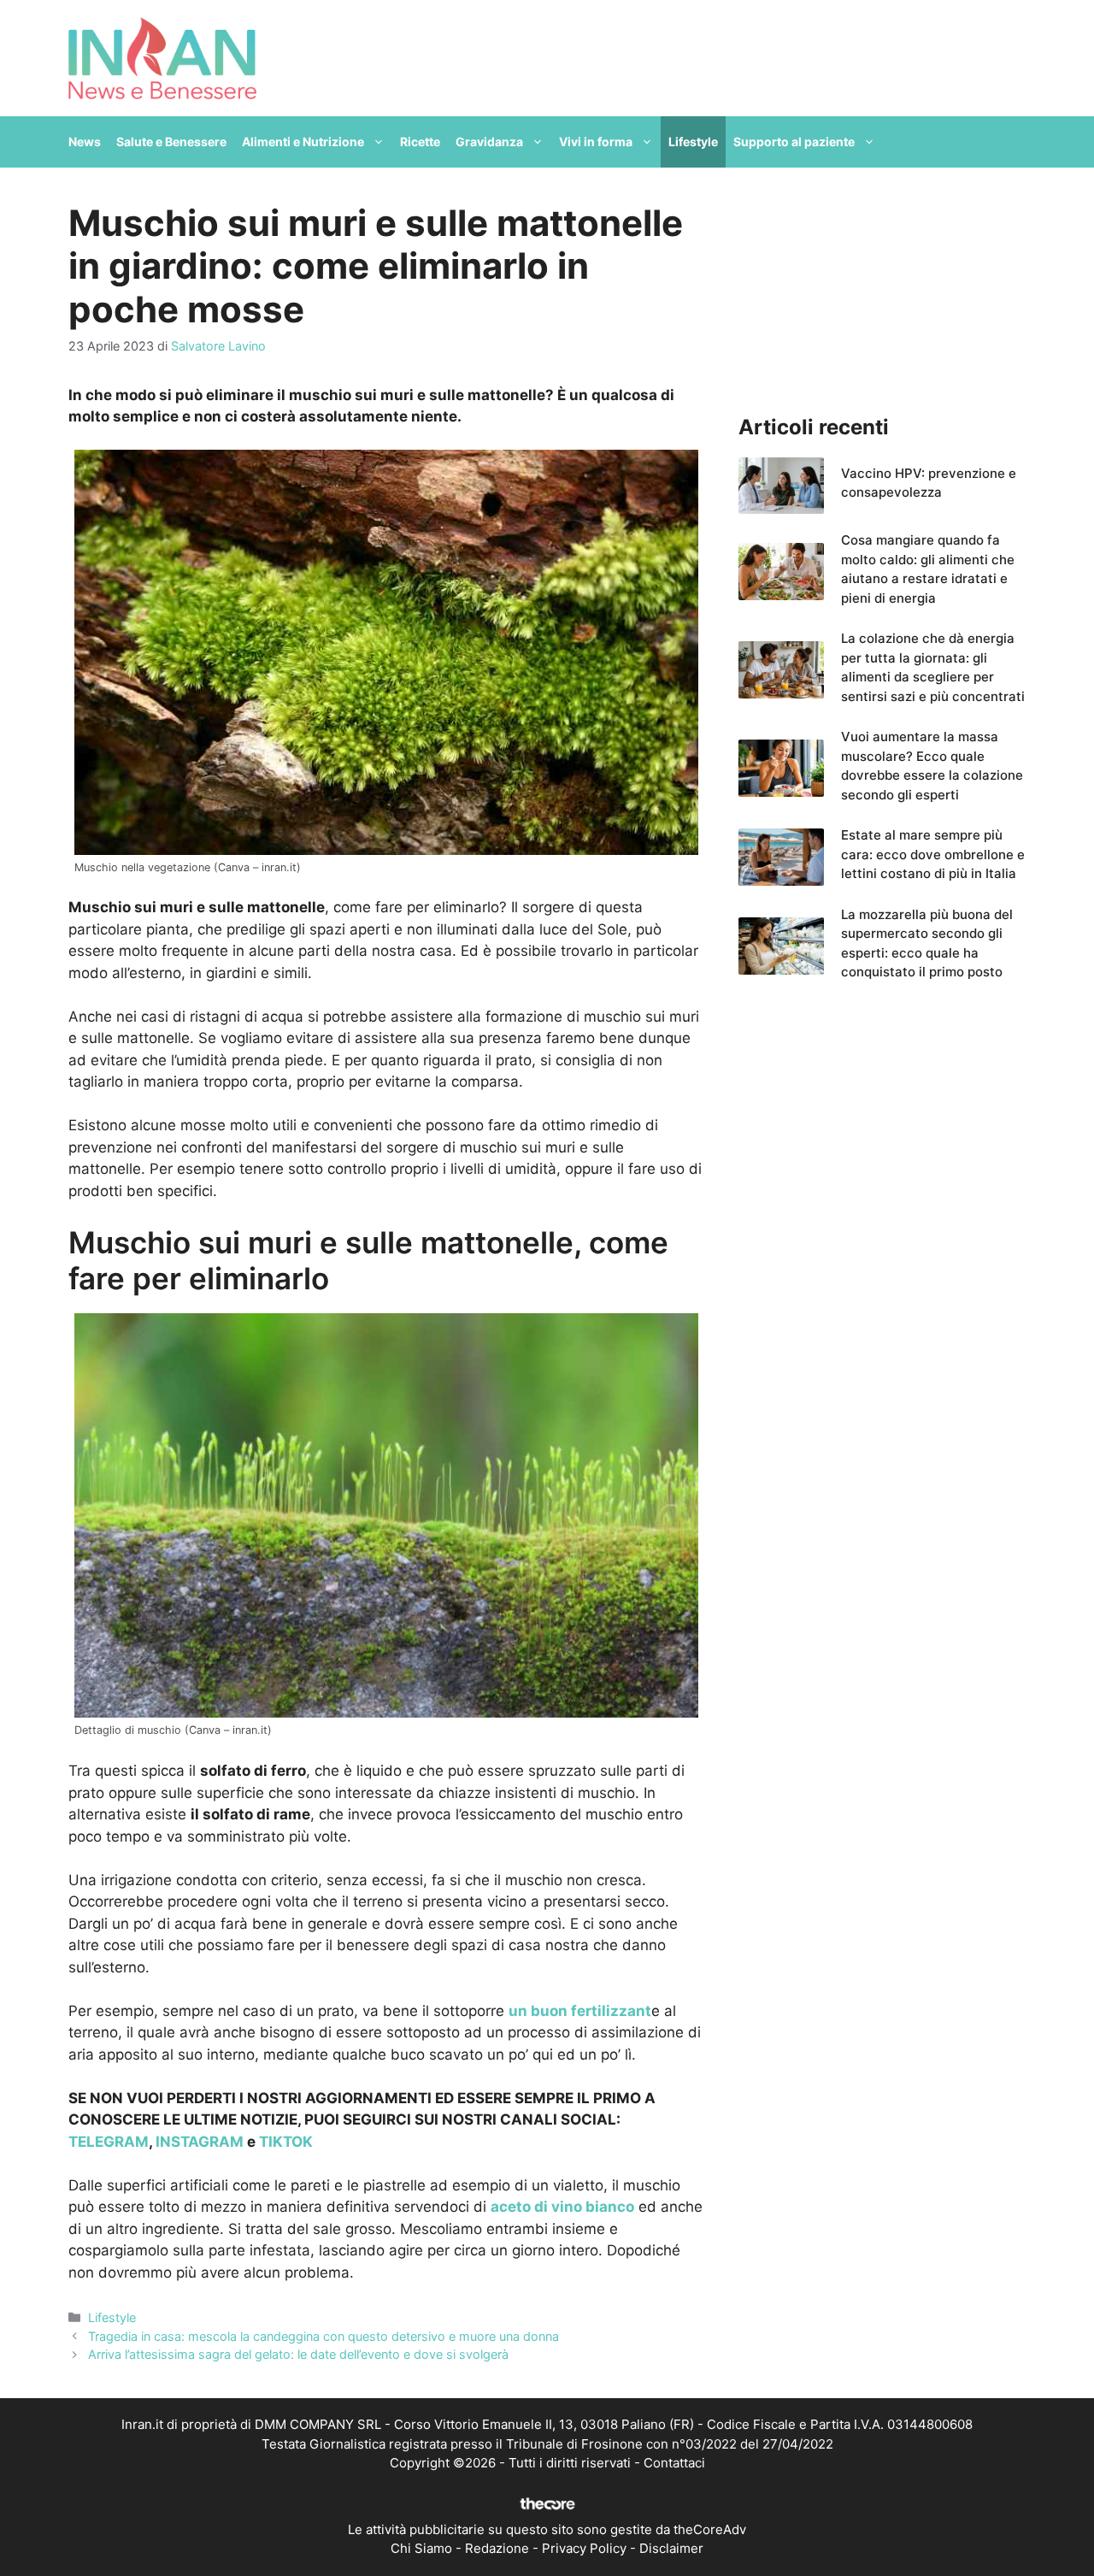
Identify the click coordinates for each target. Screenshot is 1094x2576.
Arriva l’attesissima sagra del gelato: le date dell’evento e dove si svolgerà (298, 2354)
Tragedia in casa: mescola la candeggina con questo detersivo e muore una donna (323, 2336)
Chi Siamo (421, 2548)
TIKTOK (286, 2142)
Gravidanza (489, 141)
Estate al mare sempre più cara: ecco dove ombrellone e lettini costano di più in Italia (933, 854)
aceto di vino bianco (562, 2207)
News (85, 141)
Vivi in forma (596, 141)
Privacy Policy (584, 2548)
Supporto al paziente (794, 141)
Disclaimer (671, 2548)
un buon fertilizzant (580, 2011)
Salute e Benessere (171, 141)
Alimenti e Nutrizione (303, 141)
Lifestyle (693, 141)
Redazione (497, 2548)
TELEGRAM (109, 2142)
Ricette (420, 141)
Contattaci (674, 2463)
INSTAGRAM (200, 2142)
